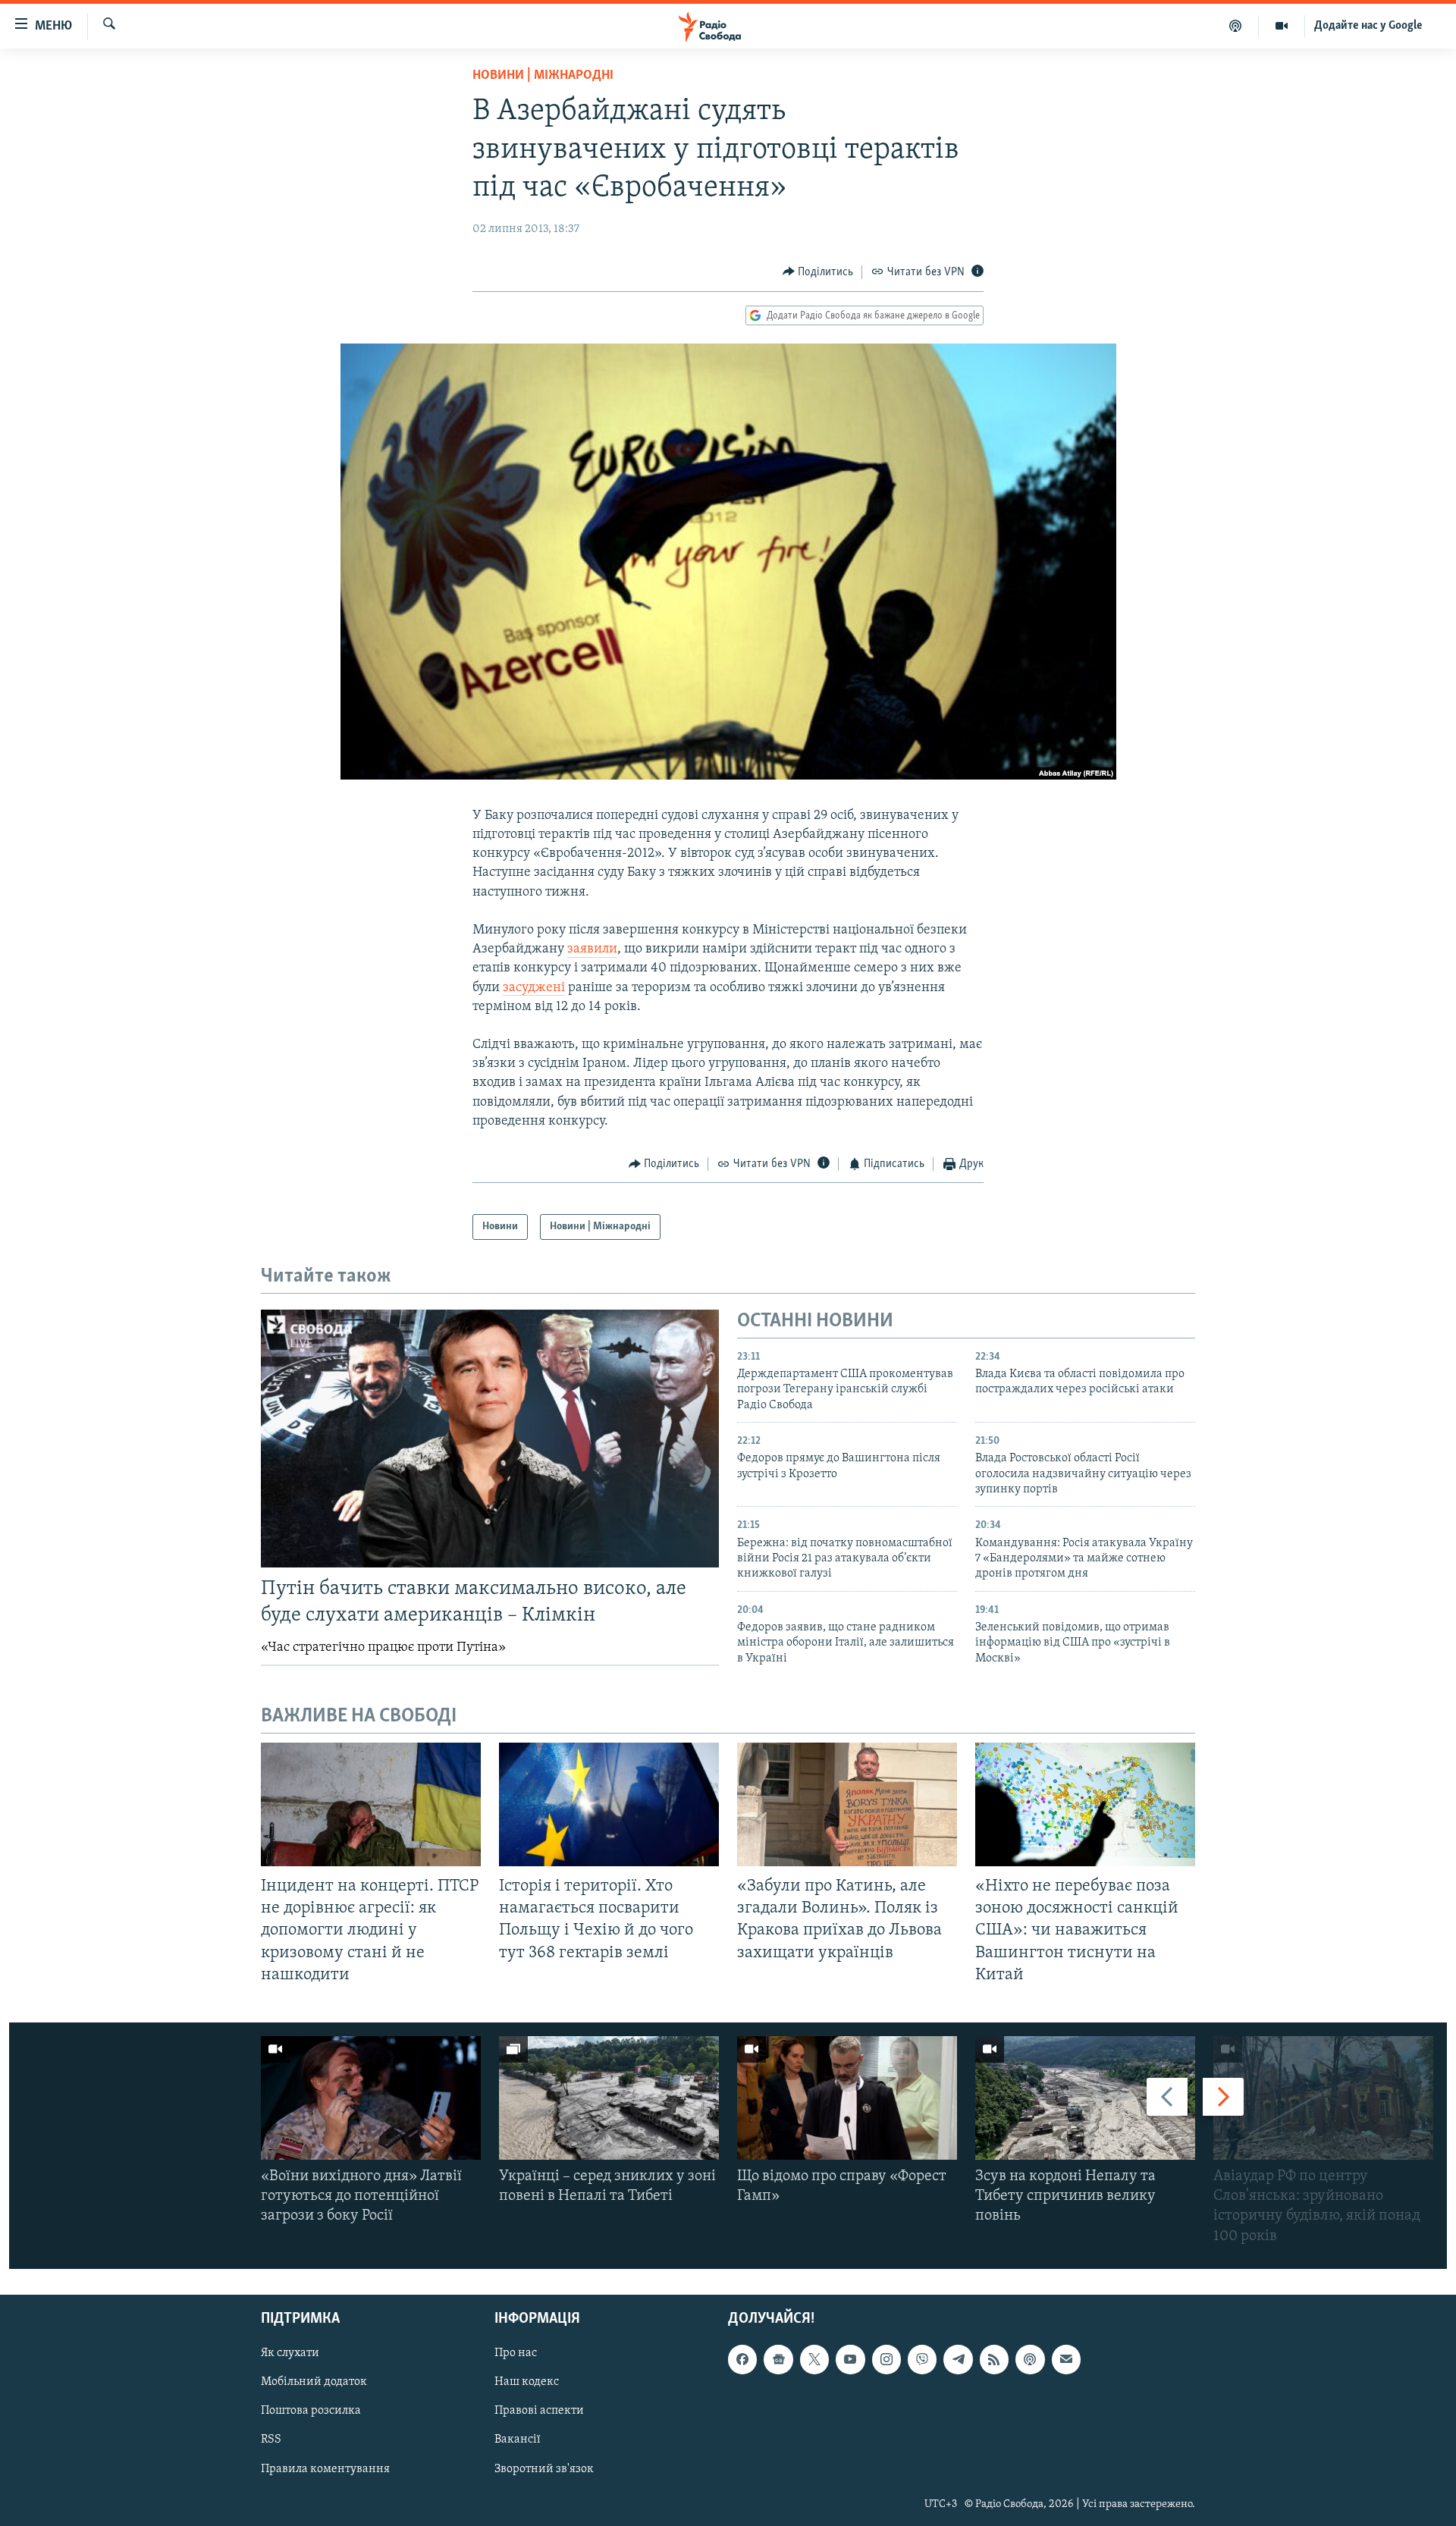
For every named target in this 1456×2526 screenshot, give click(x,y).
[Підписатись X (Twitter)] (814, 2359)
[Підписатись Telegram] (958, 2359)
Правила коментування (325, 2468)
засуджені (534, 988)
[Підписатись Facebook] (742, 2359)
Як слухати (290, 2353)
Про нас (516, 2353)
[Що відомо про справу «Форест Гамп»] (847, 2098)
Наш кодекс (527, 2382)
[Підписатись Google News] (778, 2359)
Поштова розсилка (311, 2411)
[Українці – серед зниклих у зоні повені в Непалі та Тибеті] (609, 2098)
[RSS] (994, 2359)
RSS (271, 2440)
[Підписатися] (1066, 2359)
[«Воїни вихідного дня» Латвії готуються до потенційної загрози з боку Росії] (371, 2098)
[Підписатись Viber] (922, 2359)
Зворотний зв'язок (544, 2468)
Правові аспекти (539, 2411)
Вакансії (518, 2440)
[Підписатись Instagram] (886, 2359)
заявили (592, 949)
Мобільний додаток (314, 2382)
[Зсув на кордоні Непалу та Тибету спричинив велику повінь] (1085, 2098)
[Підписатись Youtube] (850, 2359)
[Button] (818, 272)
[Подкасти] (1236, 26)
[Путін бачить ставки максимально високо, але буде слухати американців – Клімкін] (490, 1439)
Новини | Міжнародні (543, 76)
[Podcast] (1030, 2359)
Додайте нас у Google (1368, 26)
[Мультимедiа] (1282, 26)
